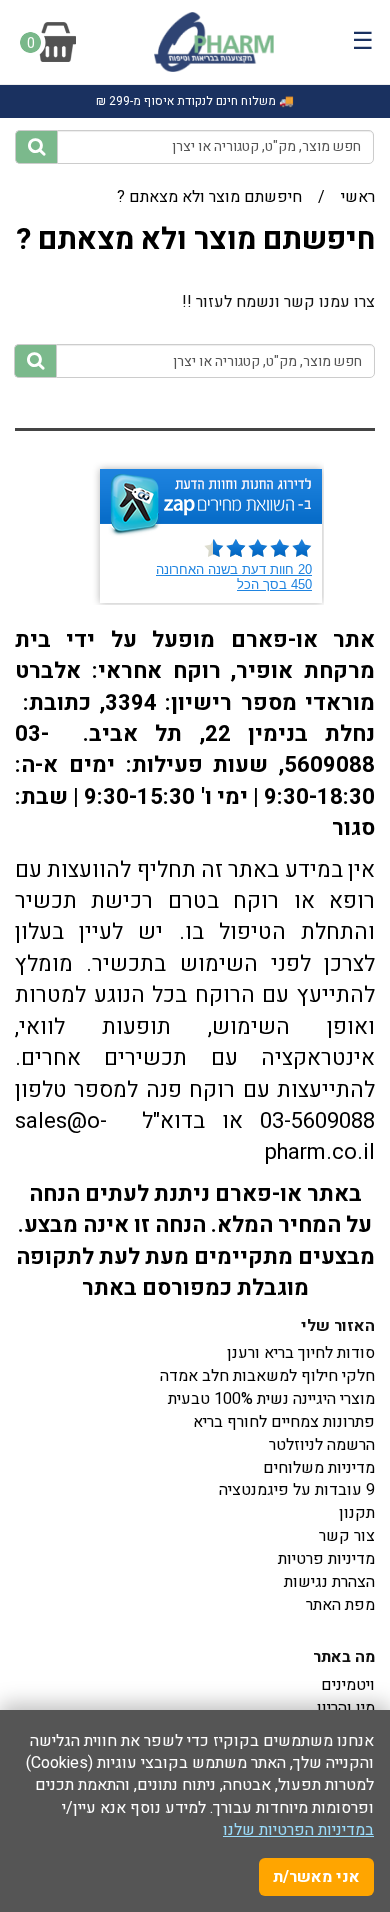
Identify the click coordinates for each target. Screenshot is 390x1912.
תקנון (357, 1513)
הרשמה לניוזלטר (322, 1445)
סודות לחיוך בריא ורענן (301, 1353)
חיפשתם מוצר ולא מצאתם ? (209, 197)
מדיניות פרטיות (326, 1559)
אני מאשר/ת (316, 1877)
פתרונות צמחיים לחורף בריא (284, 1422)
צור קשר (347, 1536)
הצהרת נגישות (329, 1582)
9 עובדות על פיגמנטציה (297, 1490)
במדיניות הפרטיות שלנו (298, 1830)
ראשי (358, 197)
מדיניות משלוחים (319, 1468)
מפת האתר (340, 1605)
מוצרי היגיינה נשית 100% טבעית (271, 1399)
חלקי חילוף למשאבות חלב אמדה (267, 1376)
